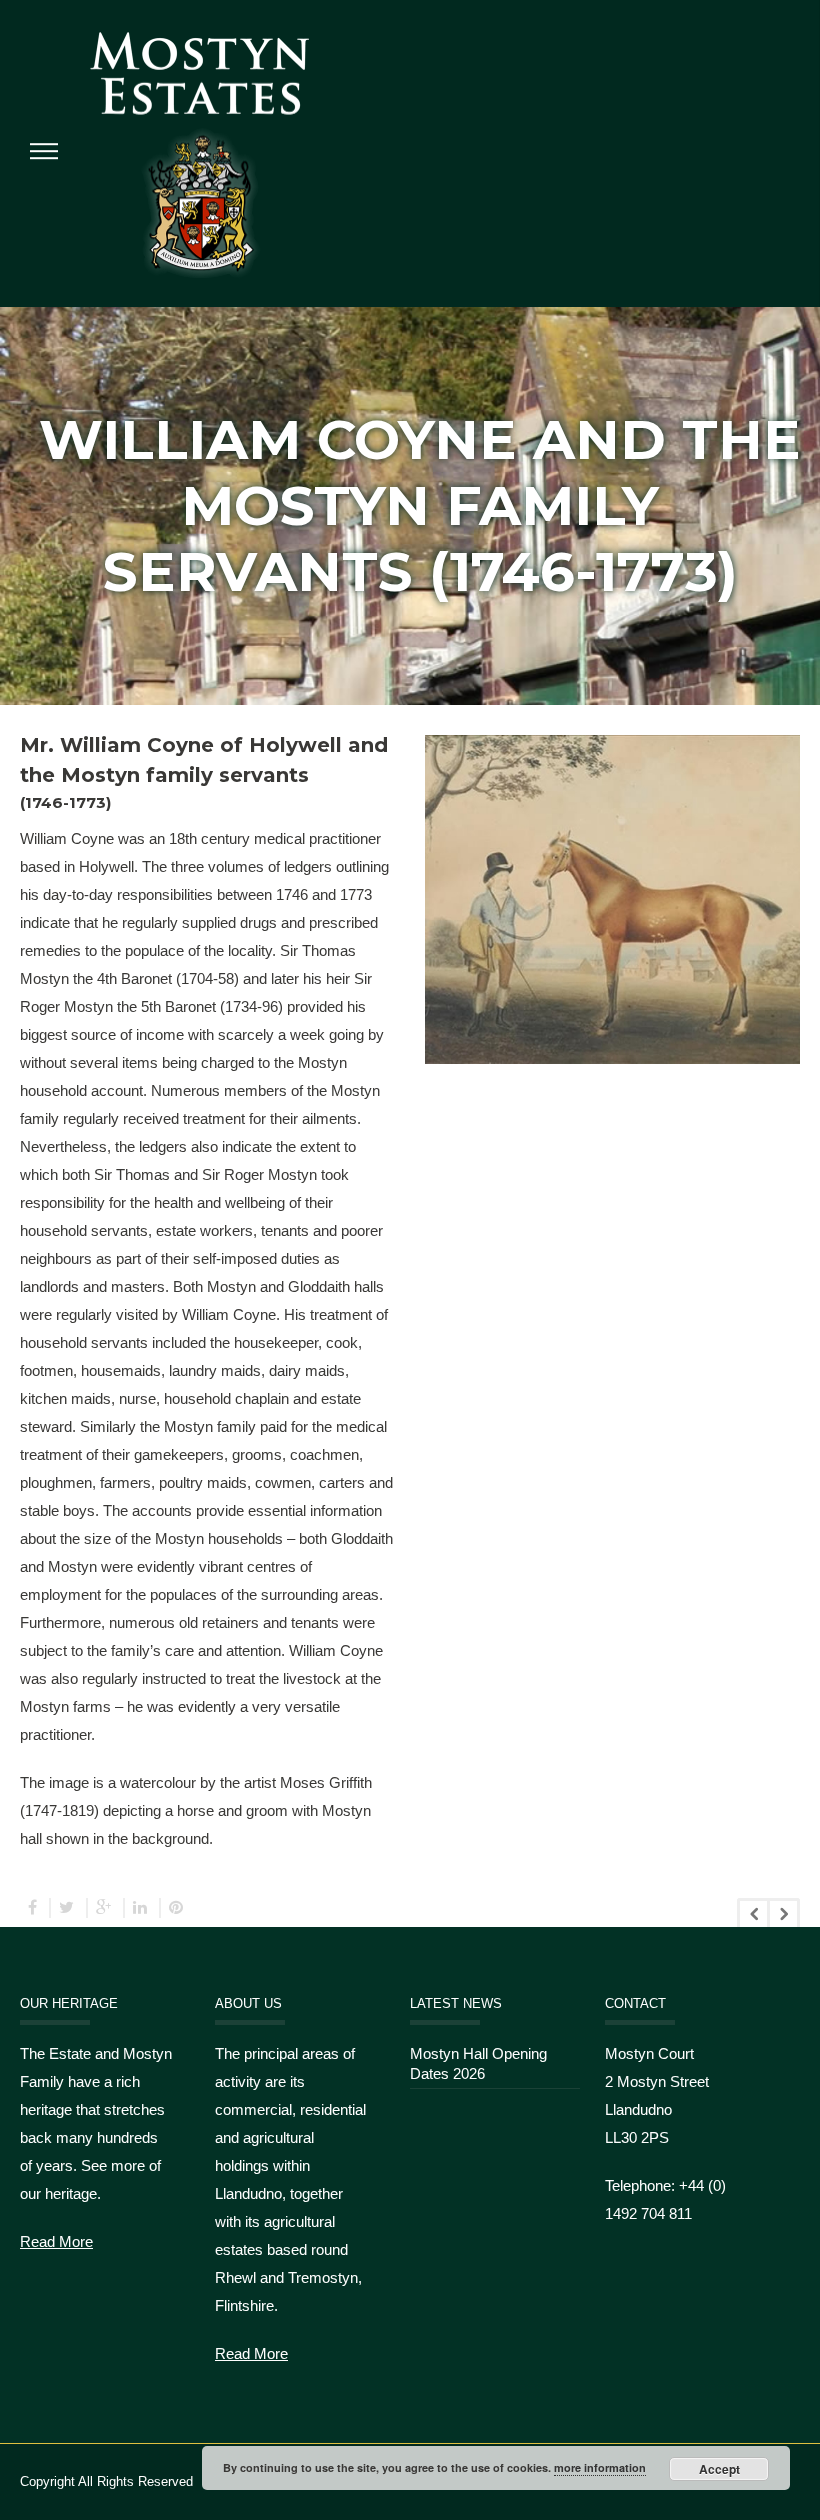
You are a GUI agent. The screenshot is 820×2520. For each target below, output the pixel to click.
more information (600, 2467)
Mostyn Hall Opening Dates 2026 (478, 2063)
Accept (719, 2469)
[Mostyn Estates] (199, 153)
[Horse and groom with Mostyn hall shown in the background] (613, 843)
